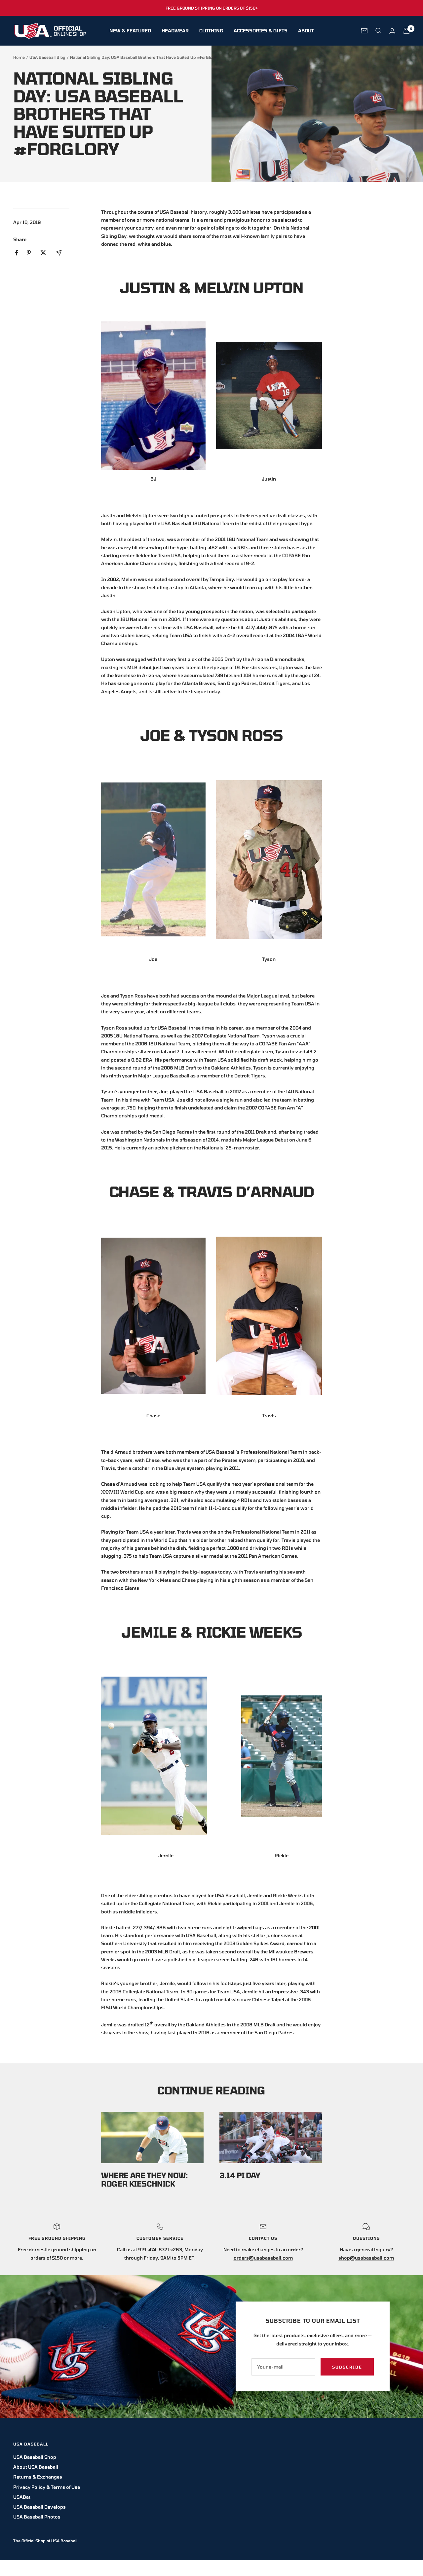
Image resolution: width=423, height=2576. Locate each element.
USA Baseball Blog (47, 57)
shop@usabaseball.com (366, 2258)
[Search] (378, 31)
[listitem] (17, 253)
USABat (22, 2497)
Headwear (175, 31)
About (306, 31)
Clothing (211, 31)
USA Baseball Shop (35, 2457)
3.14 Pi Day (240, 2175)
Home (19, 57)
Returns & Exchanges (38, 2477)
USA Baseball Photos (37, 2517)
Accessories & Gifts (261, 31)
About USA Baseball (36, 2467)
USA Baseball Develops (39, 2507)
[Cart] (406, 31)
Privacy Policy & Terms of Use (47, 2487)
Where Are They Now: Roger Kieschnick (144, 2179)
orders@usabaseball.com (263, 2258)
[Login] (392, 31)
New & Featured (130, 31)
